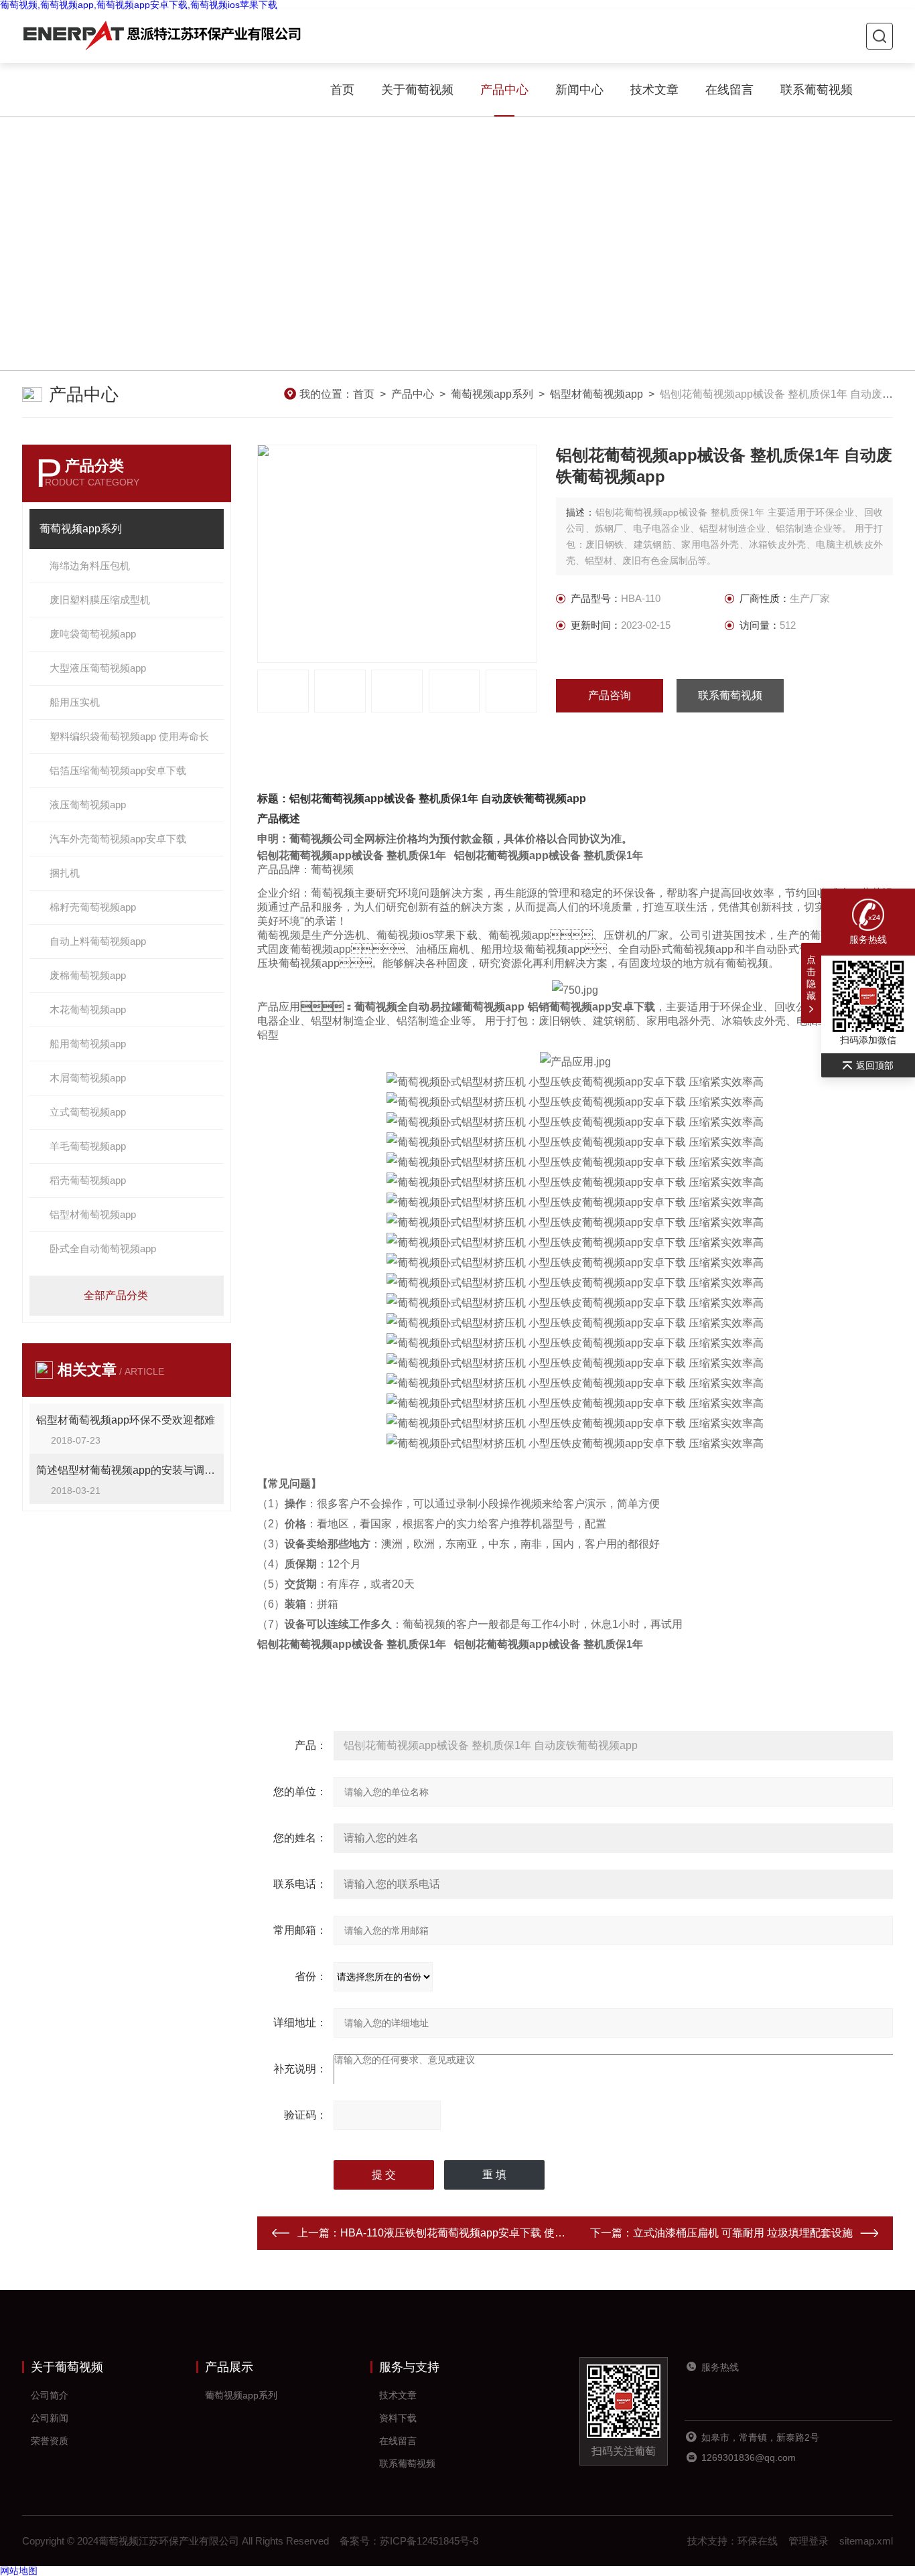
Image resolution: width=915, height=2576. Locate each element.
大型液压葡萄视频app (98, 668)
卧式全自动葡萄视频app (103, 1248)
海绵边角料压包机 (90, 565)
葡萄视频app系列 (492, 394)
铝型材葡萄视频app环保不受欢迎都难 (126, 1420)
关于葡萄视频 (417, 90)
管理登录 (808, 2541)
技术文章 (654, 90)
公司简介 (50, 2395)
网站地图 (19, 2571)
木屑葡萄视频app (88, 1078)
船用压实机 (75, 702)
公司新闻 (50, 2418)
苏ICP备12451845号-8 (429, 2541)
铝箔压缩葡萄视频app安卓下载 (118, 770)
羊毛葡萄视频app (88, 1146)
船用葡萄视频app (88, 1044)
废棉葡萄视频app (88, 975)
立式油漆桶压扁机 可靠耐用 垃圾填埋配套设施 (743, 2233)
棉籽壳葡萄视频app (93, 907)
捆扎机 (65, 873)
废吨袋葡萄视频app (93, 634)
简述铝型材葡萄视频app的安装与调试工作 (127, 1470)
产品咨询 (610, 695)
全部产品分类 (116, 1295)
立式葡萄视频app (88, 1112)
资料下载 (398, 2418)
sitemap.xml (866, 2541)
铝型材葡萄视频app (596, 394)
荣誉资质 (50, 2441)
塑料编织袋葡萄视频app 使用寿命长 (129, 736)
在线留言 (729, 90)
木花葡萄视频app (88, 1009)
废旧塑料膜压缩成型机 (100, 600)
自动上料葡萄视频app (98, 941)
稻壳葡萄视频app (88, 1180)
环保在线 (758, 2541)
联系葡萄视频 (817, 90)
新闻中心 (579, 90)
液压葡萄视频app (88, 805)
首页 (342, 90)
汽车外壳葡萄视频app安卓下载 (118, 839)
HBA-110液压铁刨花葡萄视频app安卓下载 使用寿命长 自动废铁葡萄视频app (522, 2233)
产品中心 (504, 90)
